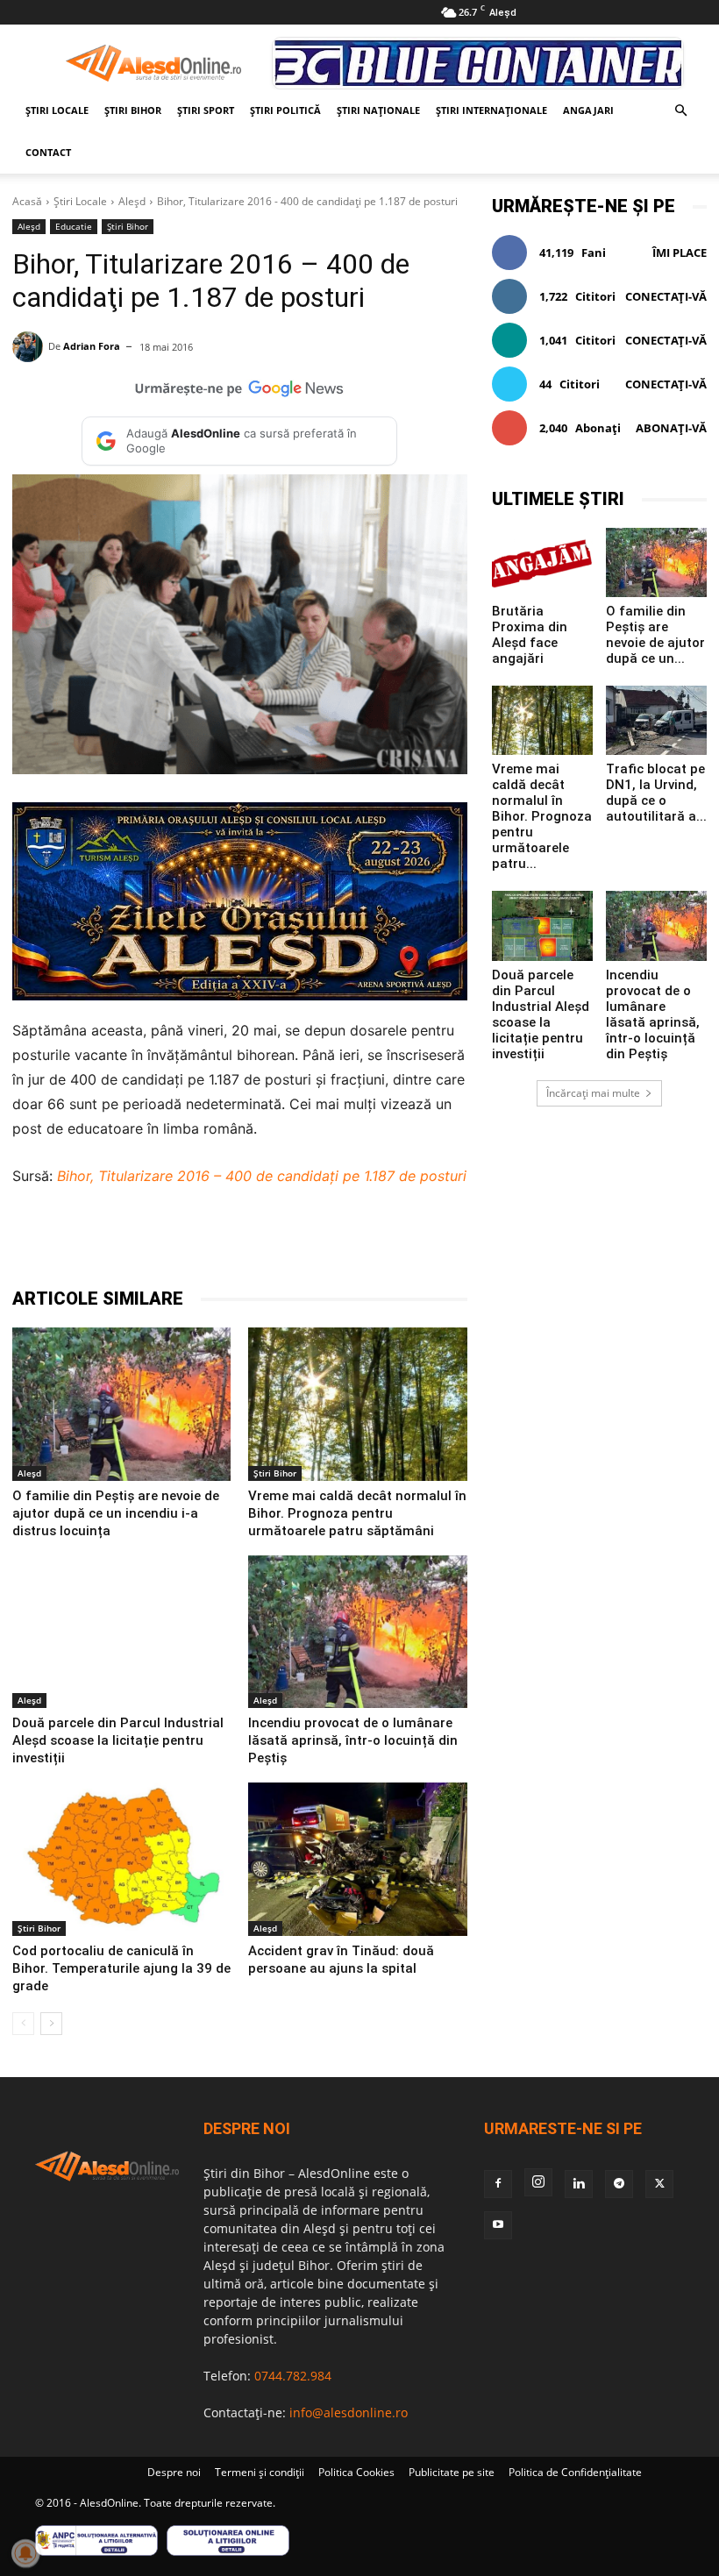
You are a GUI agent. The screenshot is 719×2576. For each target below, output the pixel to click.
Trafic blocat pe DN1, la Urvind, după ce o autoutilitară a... (656, 793)
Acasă (27, 201)
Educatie (74, 226)
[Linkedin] (328, 1242)
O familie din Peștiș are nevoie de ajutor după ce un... (655, 635)
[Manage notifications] (25, 2553)
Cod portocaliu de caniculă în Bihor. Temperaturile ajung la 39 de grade (121, 1968)
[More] (450, 1242)
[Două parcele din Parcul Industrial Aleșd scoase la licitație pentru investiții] (121, 1632)
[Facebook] (167, 1242)
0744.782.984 (293, 2376)
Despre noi (174, 2472)
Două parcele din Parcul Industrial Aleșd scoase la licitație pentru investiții (118, 1740)
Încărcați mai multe (593, 1093)
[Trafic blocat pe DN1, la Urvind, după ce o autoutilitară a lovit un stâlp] (656, 720)
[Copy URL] (409, 1242)
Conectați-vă (666, 296)
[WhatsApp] (288, 1242)
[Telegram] (247, 1242)
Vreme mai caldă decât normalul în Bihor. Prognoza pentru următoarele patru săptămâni (357, 1513)
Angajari (588, 110)
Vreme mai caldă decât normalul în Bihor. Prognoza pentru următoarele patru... (542, 816)
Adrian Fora (92, 346)
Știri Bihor (133, 110)
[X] (207, 1242)
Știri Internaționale (491, 110)
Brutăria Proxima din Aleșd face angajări (530, 635)
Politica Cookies (356, 2472)
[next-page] (51, 2024)
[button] (680, 111)
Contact (48, 152)
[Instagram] (538, 2182)
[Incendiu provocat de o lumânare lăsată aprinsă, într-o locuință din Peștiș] (357, 1632)
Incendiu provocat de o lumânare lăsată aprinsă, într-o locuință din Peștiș (353, 1740)
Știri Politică (285, 110)
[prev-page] (23, 2024)
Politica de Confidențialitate (575, 2472)
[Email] (368, 1242)
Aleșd (132, 201)
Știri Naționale (378, 110)
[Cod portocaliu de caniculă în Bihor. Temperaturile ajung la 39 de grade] (121, 1859)
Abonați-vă (671, 428)
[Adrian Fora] (30, 347)
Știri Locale (57, 110)
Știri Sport (206, 110)
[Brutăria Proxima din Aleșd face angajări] (542, 562)
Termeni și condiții (260, 2472)
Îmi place (680, 253)
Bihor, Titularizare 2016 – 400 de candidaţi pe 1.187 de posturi (262, 1176)
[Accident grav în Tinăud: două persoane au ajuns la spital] (357, 1859)
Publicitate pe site (452, 2472)
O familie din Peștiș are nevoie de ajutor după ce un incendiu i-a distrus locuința (116, 1513)
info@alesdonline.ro (349, 2412)
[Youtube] (498, 2225)
